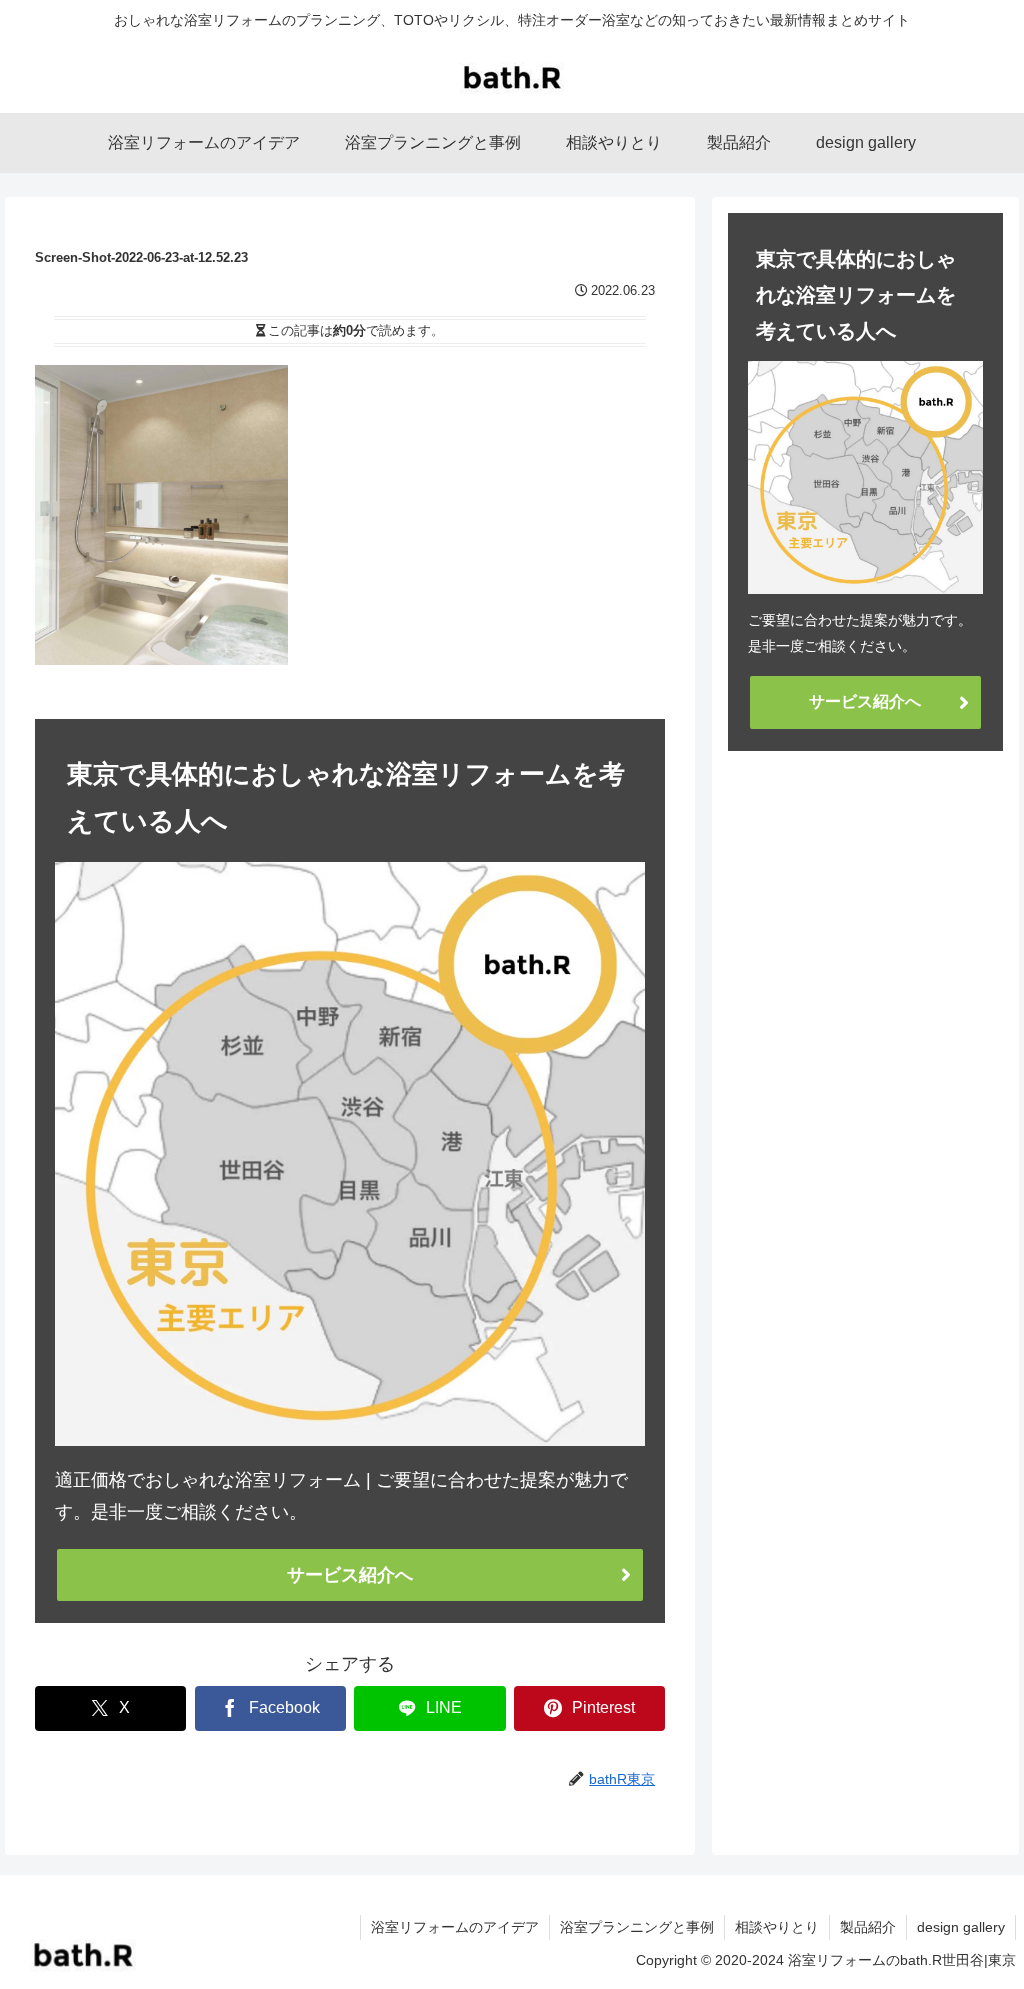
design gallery (961, 1927)
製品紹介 (868, 1927)
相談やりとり (777, 1927)
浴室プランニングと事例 (637, 1927)
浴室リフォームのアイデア (455, 1927)
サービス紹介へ (350, 1575)
